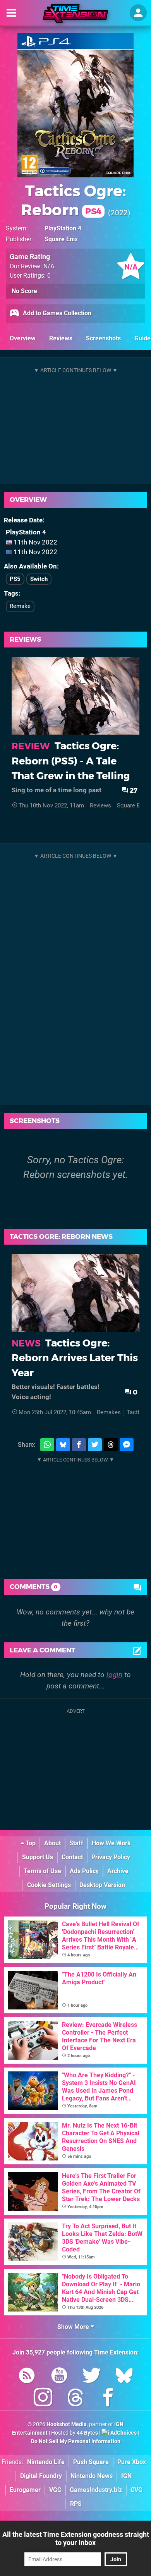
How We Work (111, 1843)
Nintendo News (92, 2476)
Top (30, 1843)
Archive (118, 1871)
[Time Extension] (75, 14)
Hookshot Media (67, 2424)
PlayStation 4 (63, 228)
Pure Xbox (132, 2462)
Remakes (109, 1412)
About (52, 1843)
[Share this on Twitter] (95, 1445)
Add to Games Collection (56, 313)
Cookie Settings (49, 1885)
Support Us (38, 1857)
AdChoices (123, 2433)
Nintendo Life (46, 2462)
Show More (74, 2327)
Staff (76, 1843)
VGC (55, 2490)
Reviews (61, 338)
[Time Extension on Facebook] (108, 2399)
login (114, 1675)
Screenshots (103, 338)
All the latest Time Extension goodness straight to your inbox (76, 2538)
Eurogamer (25, 2490)
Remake (20, 606)
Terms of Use (42, 1871)
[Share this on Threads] (111, 1445)
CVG (136, 2490)
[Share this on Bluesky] (63, 1445)
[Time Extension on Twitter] (92, 2377)
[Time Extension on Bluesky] (124, 2377)
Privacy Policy (111, 1857)
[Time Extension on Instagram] (43, 2399)
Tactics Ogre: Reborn (74, 200)
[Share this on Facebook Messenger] (127, 1445)
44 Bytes (87, 2433)
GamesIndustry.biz (96, 2490)
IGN (126, 2476)
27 (133, 790)
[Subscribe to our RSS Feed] (27, 2377)
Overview (23, 338)
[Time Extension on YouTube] (59, 2377)
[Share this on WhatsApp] (47, 1445)
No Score (24, 291)
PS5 (15, 579)
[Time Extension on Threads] (75, 2399)
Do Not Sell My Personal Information (76, 2441)
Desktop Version (102, 1885)
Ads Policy (84, 1871)
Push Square (91, 2462)
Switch (39, 579)
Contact (72, 1857)
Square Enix (61, 239)
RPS (76, 2504)
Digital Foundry (41, 2476)
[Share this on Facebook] (79, 1445)
